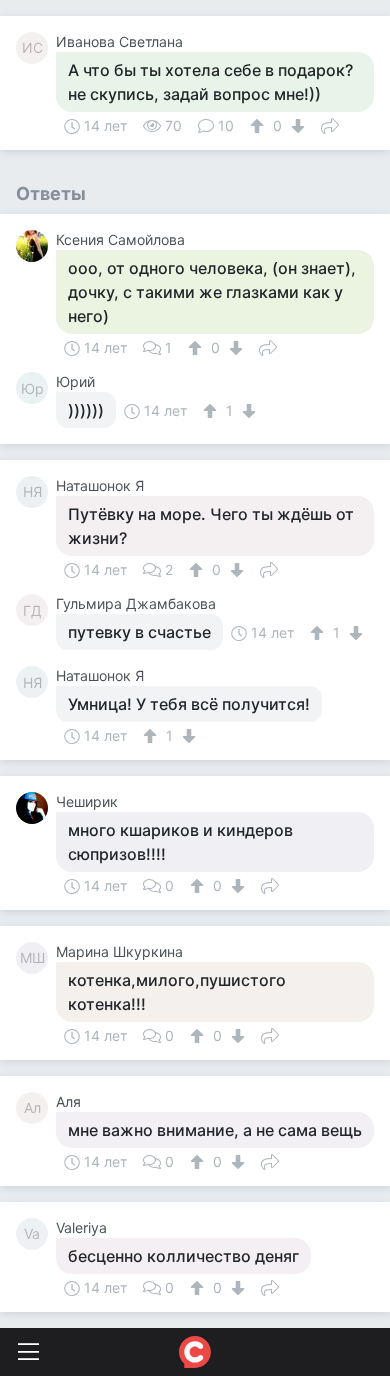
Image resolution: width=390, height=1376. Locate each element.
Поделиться (330, 124)
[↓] (295, 126)
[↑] (259, 126)
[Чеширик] (36, 808)
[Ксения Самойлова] (36, 246)
